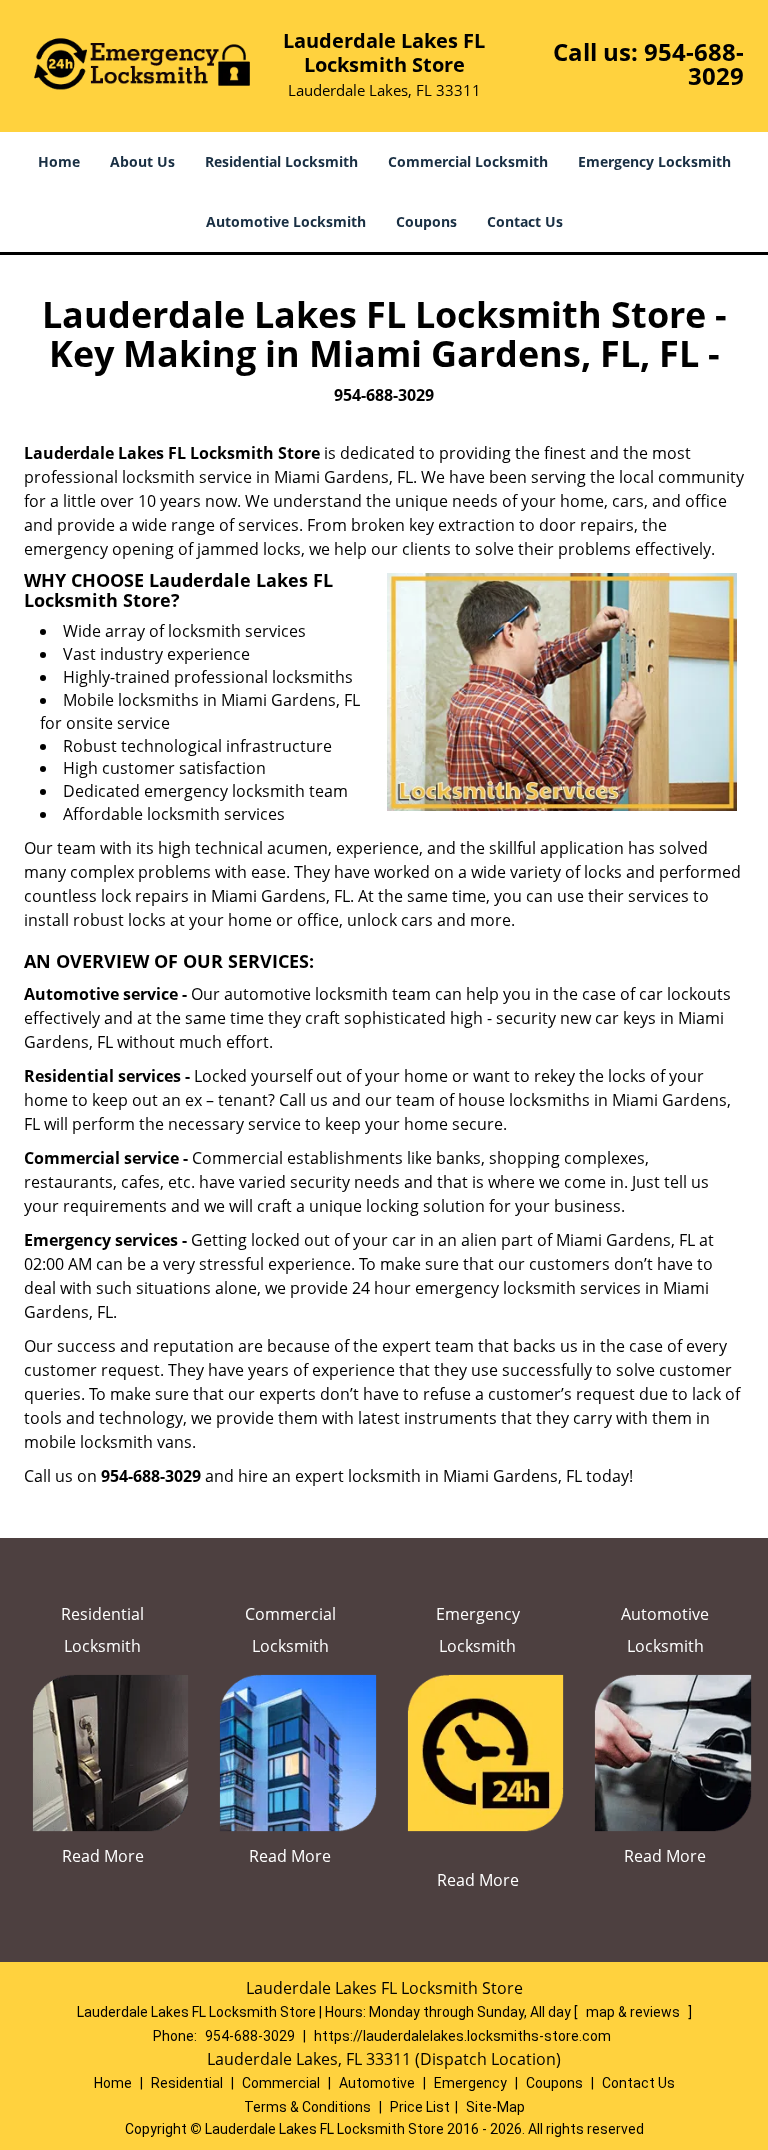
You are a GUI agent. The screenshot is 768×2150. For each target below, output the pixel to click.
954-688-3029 (694, 63)
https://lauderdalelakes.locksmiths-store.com (462, 2036)
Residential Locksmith (281, 161)
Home (59, 161)
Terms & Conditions (307, 2107)
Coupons (426, 221)
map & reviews (634, 2012)
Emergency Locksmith (654, 161)
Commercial (281, 2083)
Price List (420, 2107)
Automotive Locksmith (286, 221)
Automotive (377, 2083)
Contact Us (525, 221)
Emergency (470, 2083)
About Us (142, 161)
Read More (103, 1856)
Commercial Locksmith (468, 161)
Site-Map (495, 2107)
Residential (187, 2083)
